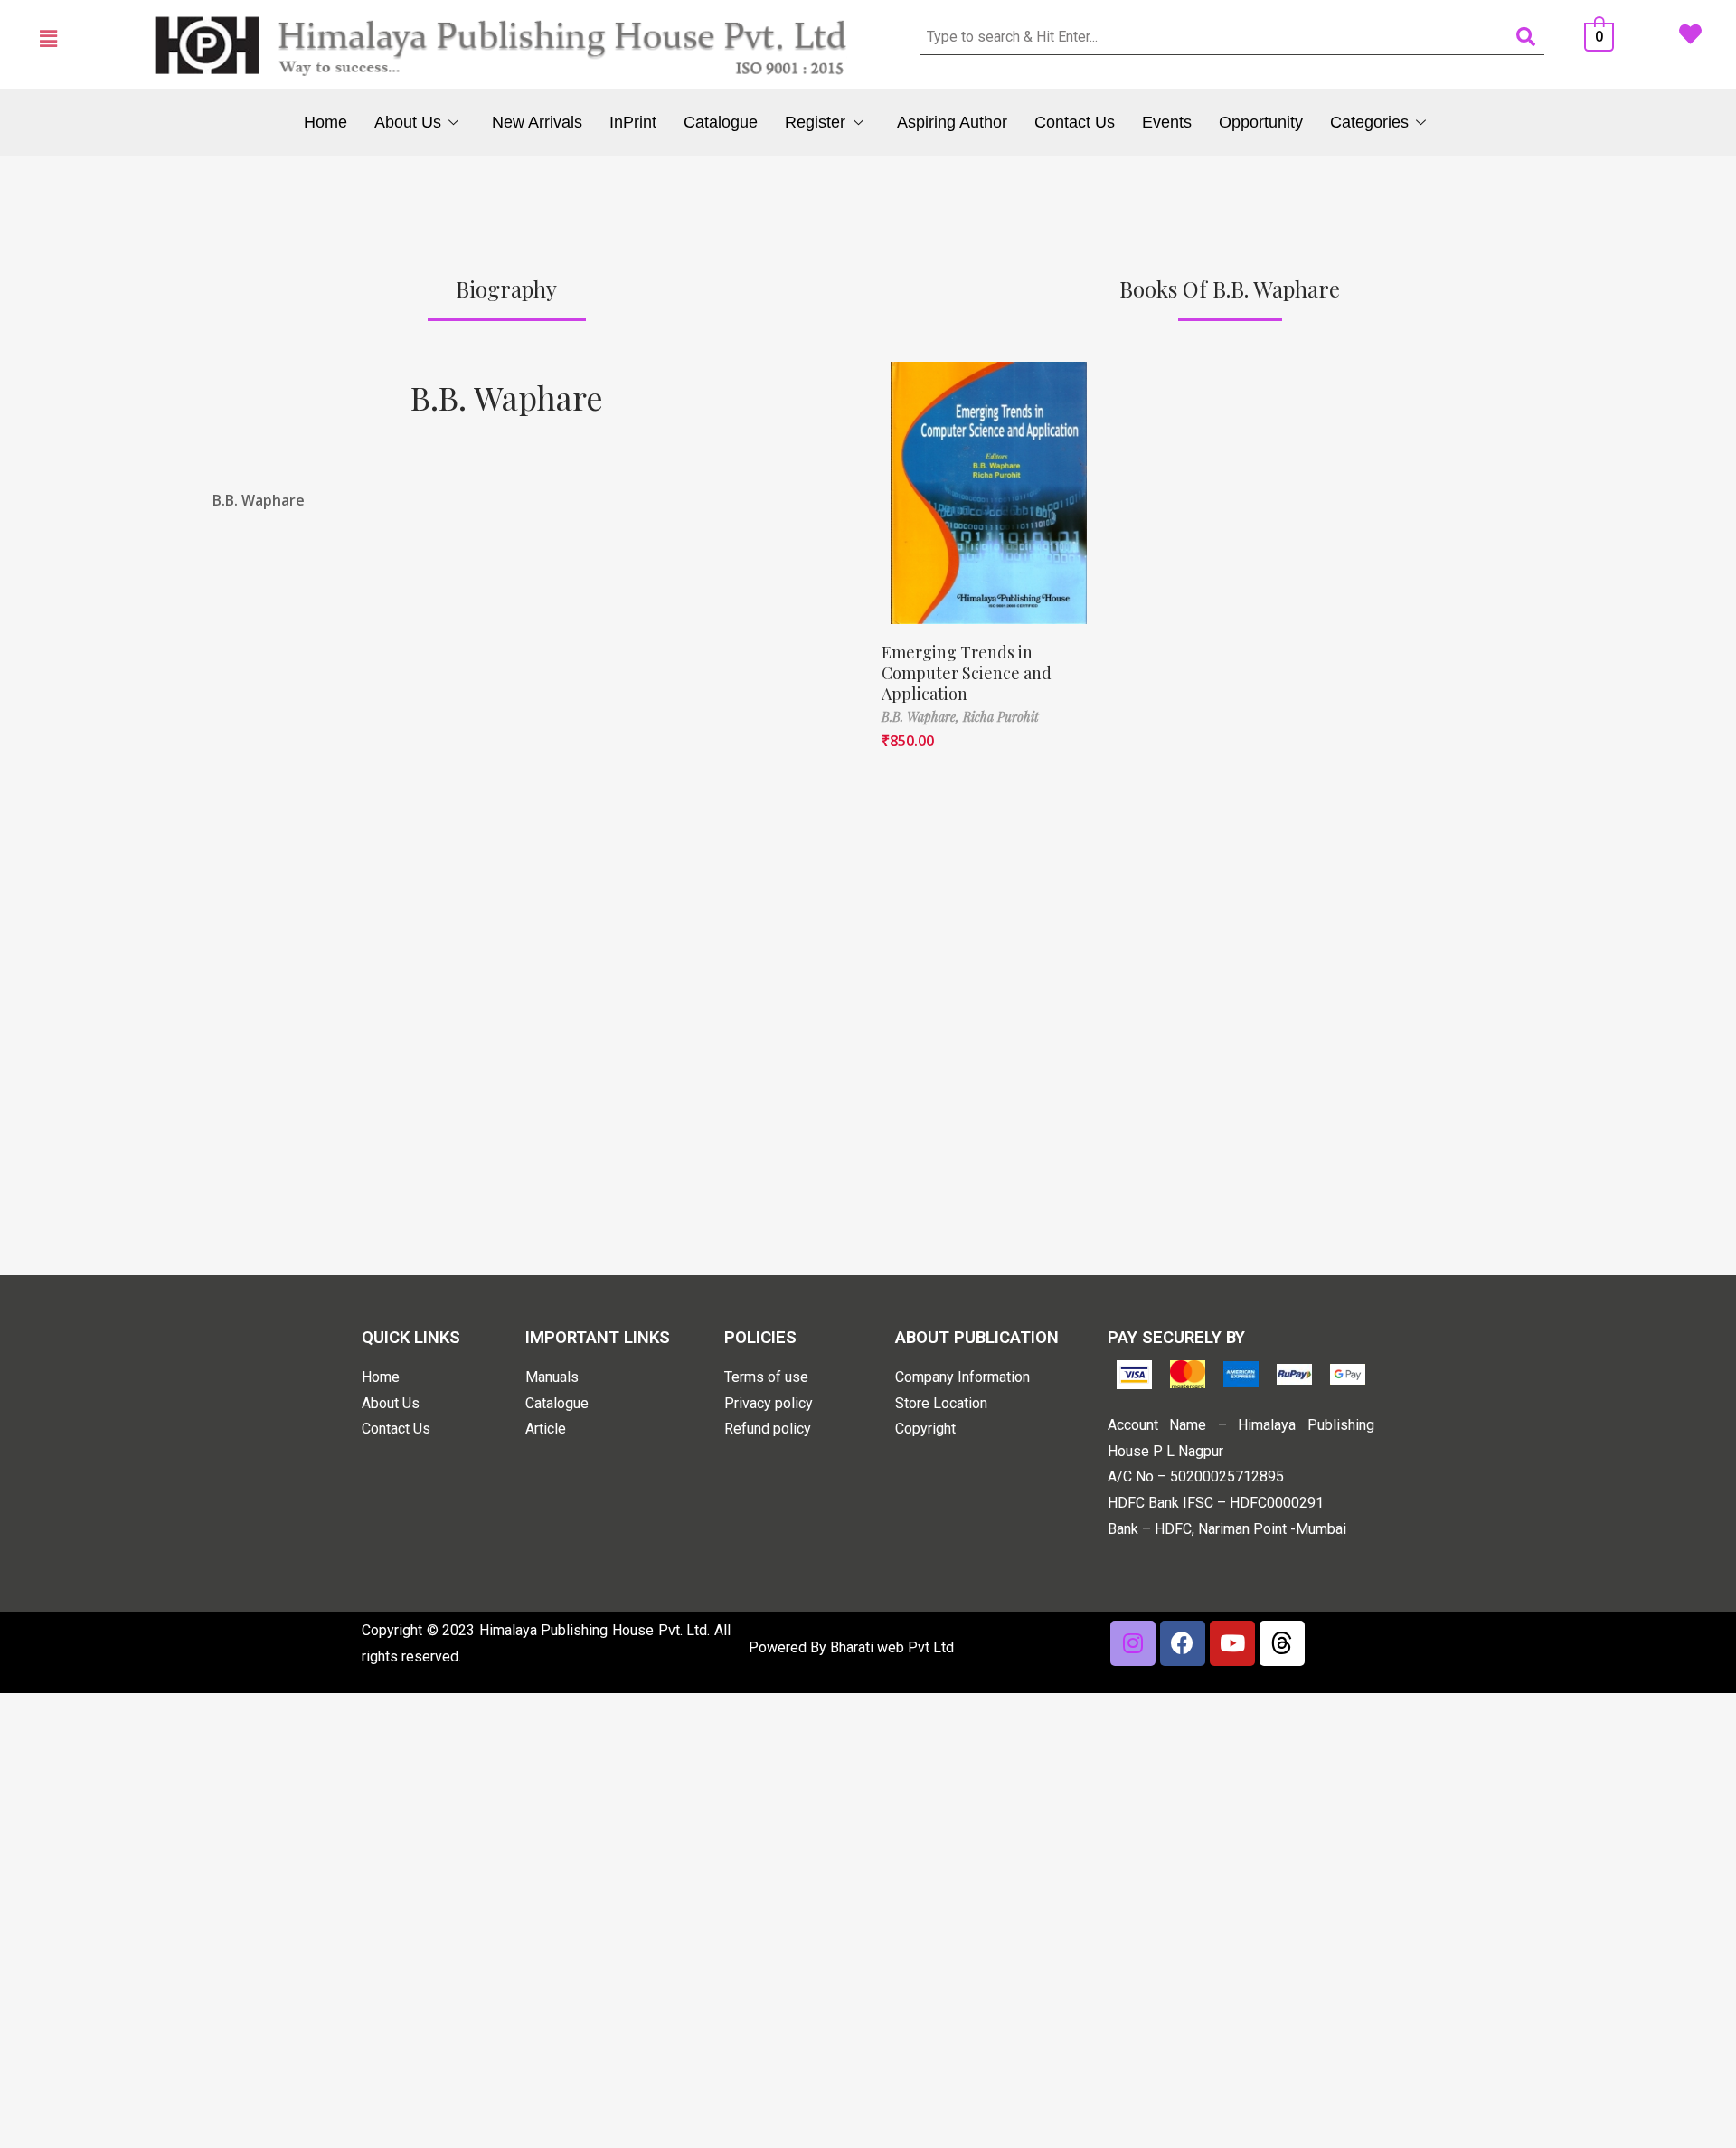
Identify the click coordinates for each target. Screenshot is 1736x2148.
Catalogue (721, 122)
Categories (1369, 122)
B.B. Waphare (507, 397)
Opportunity (1261, 122)
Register (815, 122)
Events (1167, 122)
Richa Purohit (1001, 717)
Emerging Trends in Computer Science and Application (967, 673)
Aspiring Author (952, 122)
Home (325, 122)
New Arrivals (537, 122)
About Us (408, 122)
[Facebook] (1183, 1643)
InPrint (633, 122)
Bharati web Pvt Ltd (892, 1647)
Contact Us (1075, 122)
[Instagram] (1133, 1643)
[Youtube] (1232, 1643)
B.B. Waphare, (922, 717)
